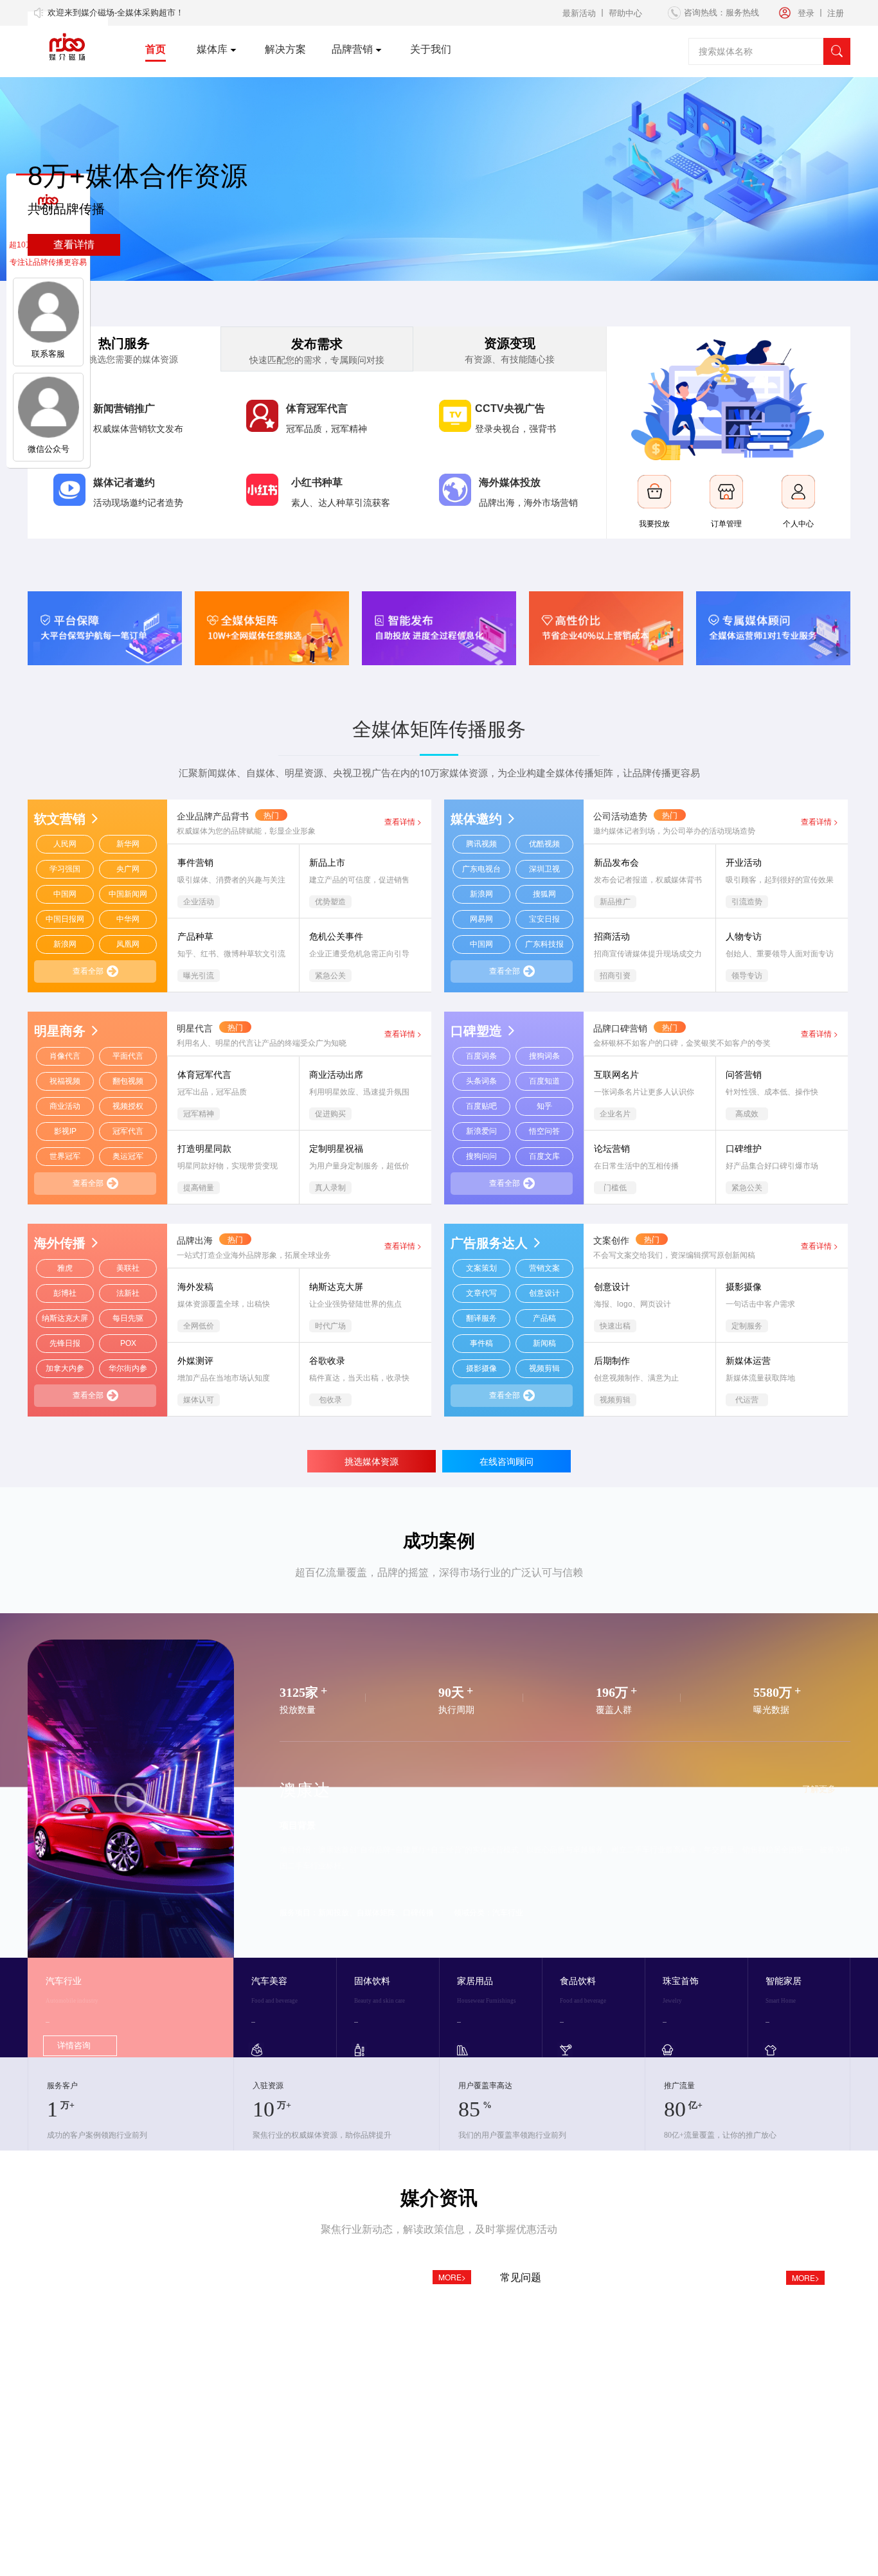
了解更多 (819, 1789)
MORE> (452, 2277)
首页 (156, 49)
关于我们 (431, 49)
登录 (806, 13)
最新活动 (579, 13)
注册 (836, 13)
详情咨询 (74, 2045)
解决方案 (285, 49)
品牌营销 (352, 49)
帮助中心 (625, 13)
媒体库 (212, 49)
